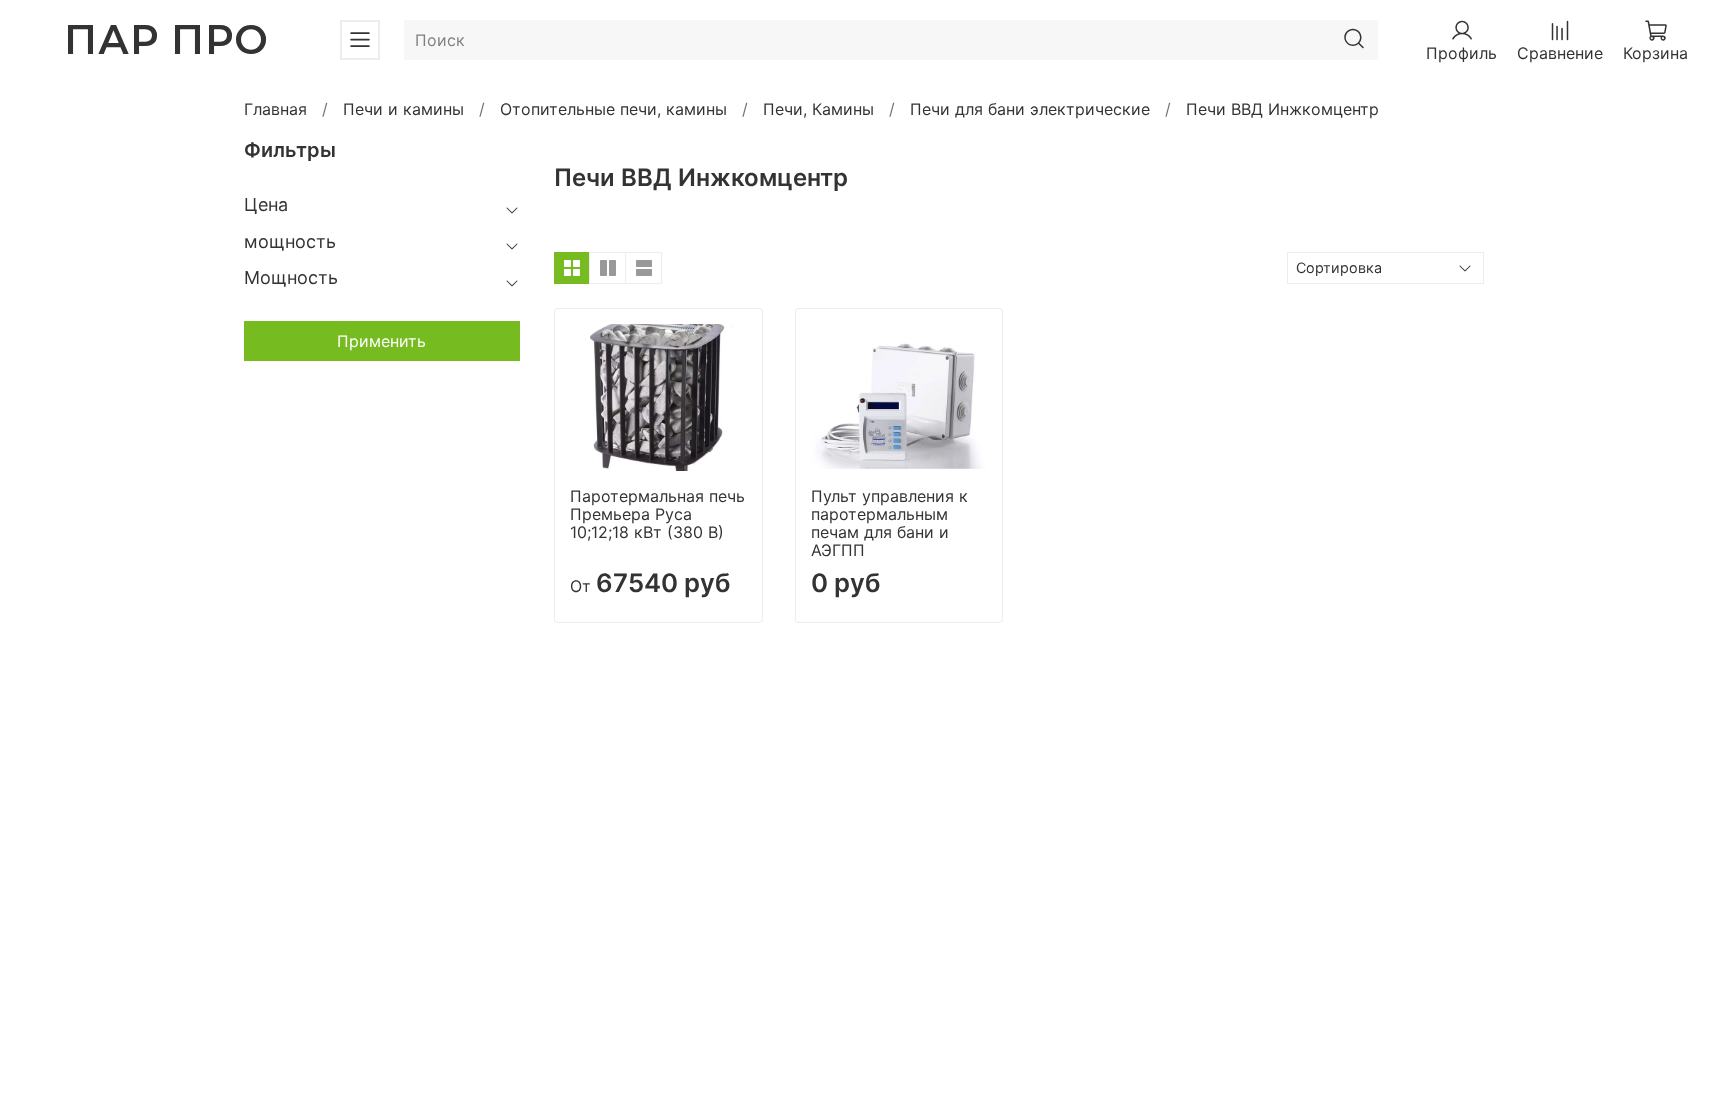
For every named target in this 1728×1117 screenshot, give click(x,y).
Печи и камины (403, 109)
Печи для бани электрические (1030, 109)
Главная (275, 109)
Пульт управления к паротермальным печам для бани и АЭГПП (889, 523)
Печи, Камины (818, 109)
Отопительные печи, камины (613, 109)
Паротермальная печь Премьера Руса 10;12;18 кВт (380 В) (657, 514)
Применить (381, 341)
